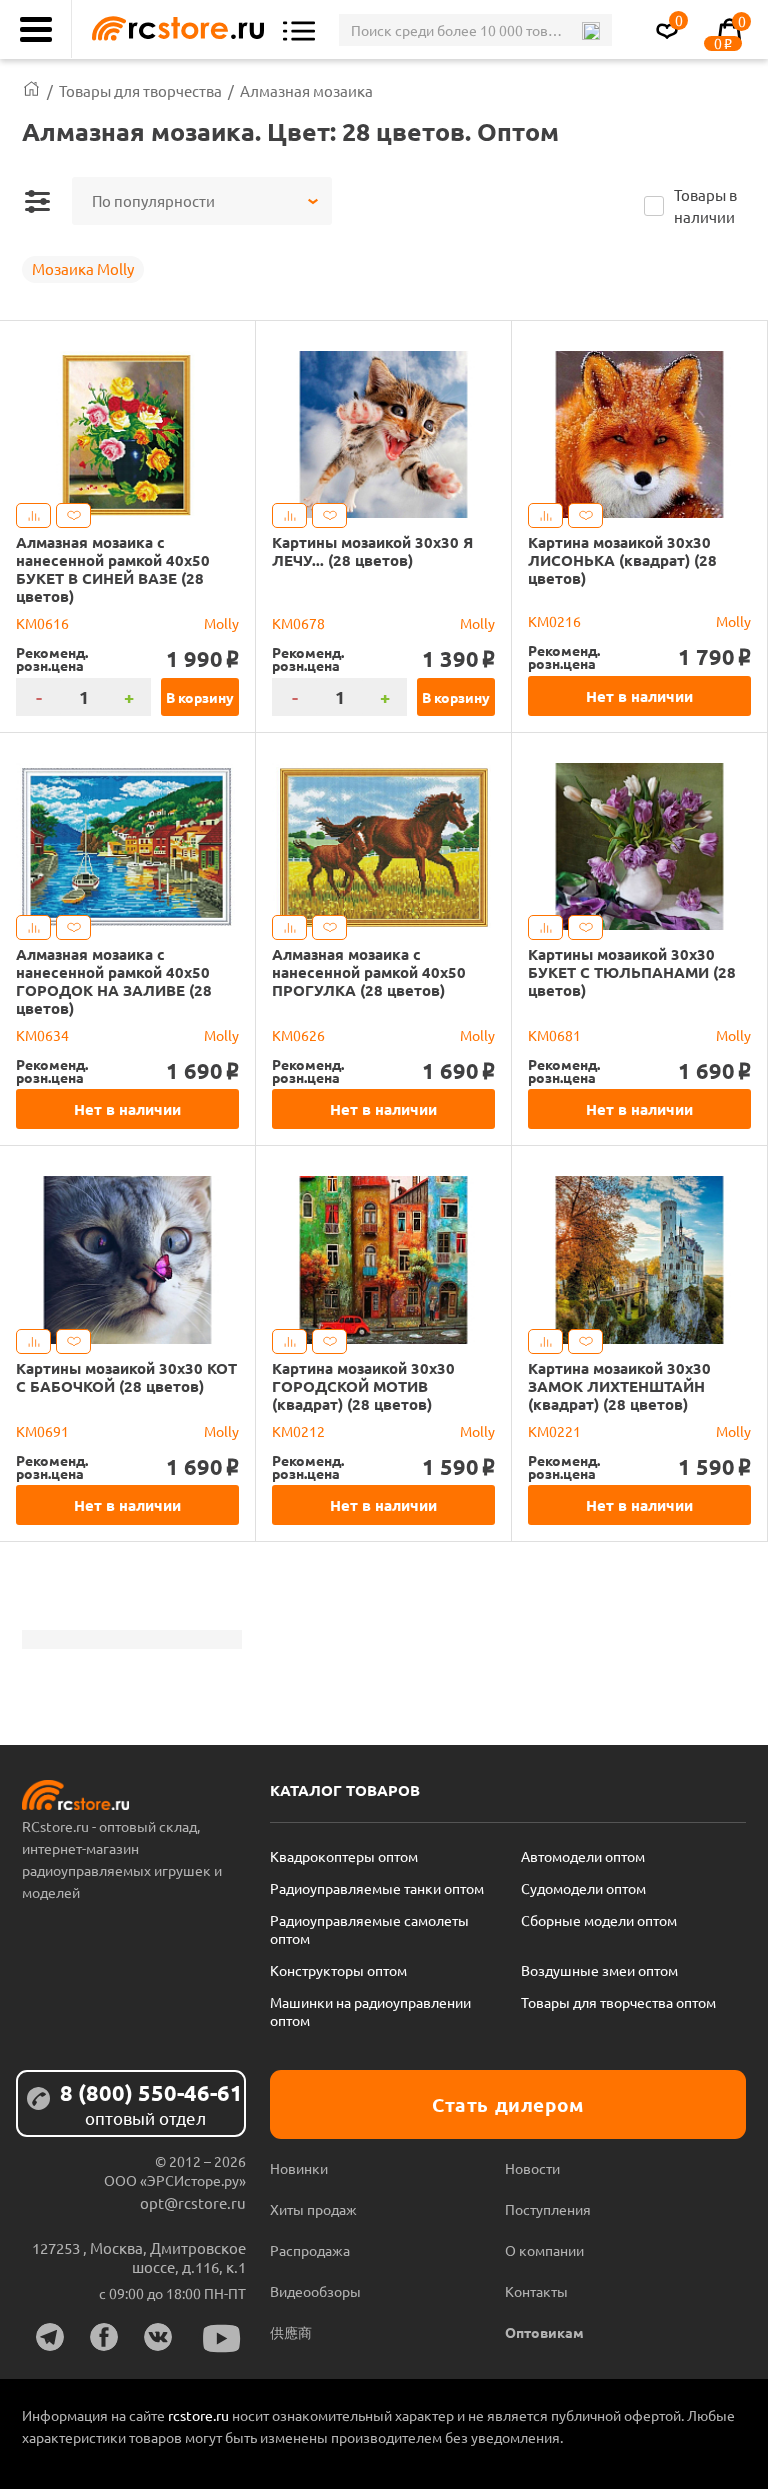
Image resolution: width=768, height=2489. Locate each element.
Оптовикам (544, 2332)
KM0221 (554, 1431)
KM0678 (298, 623)
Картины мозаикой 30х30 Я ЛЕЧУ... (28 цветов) (372, 551)
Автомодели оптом (583, 1856)
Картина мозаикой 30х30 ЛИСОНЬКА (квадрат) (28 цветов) (622, 560)
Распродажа (310, 2250)
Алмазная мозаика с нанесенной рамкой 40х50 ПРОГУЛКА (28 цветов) (369, 972)
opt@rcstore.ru (193, 2202)
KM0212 (298, 1431)
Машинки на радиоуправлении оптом (370, 2011)
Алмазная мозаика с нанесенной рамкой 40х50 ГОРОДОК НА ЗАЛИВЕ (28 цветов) (114, 981)
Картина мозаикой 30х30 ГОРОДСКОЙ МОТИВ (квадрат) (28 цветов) (363, 1386)
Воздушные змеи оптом (599, 1970)
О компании (544, 2250)
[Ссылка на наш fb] (104, 2337)
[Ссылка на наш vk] (158, 2337)
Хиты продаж (313, 2209)
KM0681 (554, 1035)
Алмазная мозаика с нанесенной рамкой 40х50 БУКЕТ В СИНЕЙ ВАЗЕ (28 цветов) (113, 569)
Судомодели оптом (583, 1888)
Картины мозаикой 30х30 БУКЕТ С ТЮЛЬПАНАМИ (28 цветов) (632, 972)
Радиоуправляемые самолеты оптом (369, 1929)
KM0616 (42, 623)
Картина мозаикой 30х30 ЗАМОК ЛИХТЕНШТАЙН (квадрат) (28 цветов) (619, 1386)
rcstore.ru (200, 2415)
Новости (532, 2168)
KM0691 (42, 1431)
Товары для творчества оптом (618, 2002)
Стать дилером (508, 2104)
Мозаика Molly (83, 268)
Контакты (536, 2291)
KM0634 (42, 1035)
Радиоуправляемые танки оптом (377, 1888)
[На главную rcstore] (173, 29)
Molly (221, 623)
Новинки (299, 2168)
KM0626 (298, 1035)
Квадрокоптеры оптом (344, 1856)
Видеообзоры (315, 2291)
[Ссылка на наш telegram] (50, 2337)
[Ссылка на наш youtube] (222, 2338)
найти (590, 31)
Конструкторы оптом (338, 1970)
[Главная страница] (31, 90)
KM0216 (554, 621)
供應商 (291, 2332)
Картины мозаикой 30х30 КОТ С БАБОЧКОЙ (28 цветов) (126, 1377)
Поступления (548, 2209)
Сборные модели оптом (599, 1920)
